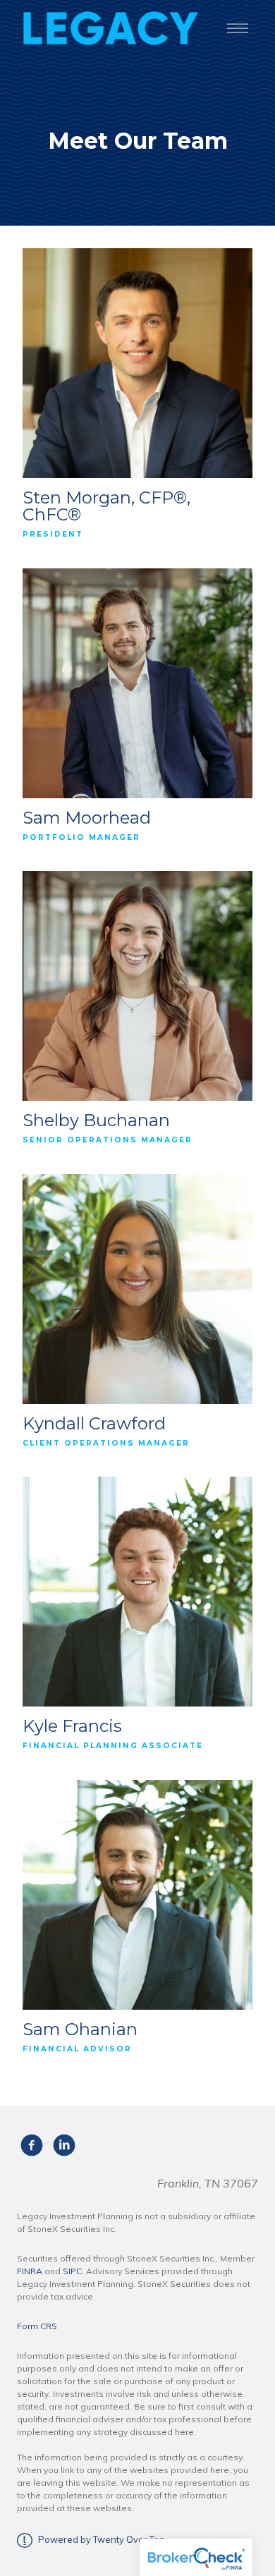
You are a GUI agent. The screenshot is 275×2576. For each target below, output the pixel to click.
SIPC (72, 2271)
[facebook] (32, 2145)
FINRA (30, 2271)
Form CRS (37, 2326)
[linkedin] (64, 2145)
